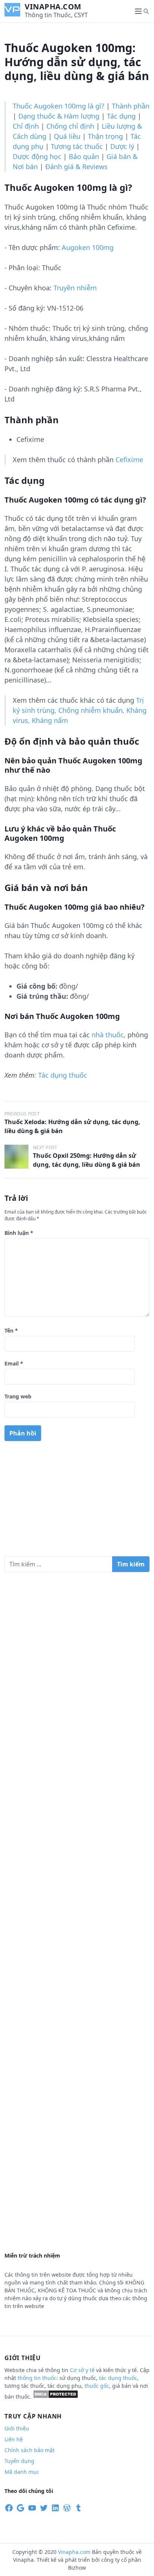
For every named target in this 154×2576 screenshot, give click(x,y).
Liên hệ (14, 2439)
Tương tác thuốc (77, 146)
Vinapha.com (53, 7)
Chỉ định (26, 126)
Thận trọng (105, 136)
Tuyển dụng (19, 2461)
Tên (11, 1330)
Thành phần (131, 106)
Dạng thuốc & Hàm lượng (59, 116)
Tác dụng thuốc (63, 1075)
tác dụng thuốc (118, 2378)
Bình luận (19, 1233)
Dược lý (122, 146)
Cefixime (129, 460)
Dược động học (37, 156)
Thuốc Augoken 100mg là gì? (58, 106)
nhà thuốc (108, 1035)
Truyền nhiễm (75, 288)
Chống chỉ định (70, 126)
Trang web (18, 1396)
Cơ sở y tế (83, 2370)
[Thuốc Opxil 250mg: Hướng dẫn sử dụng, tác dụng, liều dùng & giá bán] (16, 1157)
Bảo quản (84, 156)
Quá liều (67, 136)
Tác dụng (121, 116)
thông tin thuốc (37, 2378)
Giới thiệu (17, 2428)
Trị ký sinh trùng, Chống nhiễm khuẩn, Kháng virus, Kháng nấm (80, 710)
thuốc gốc (97, 2386)
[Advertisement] (77, 1502)
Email (14, 1363)
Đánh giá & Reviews (76, 167)
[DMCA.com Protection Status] (56, 2397)
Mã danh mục (22, 2472)
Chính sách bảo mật (30, 2450)
